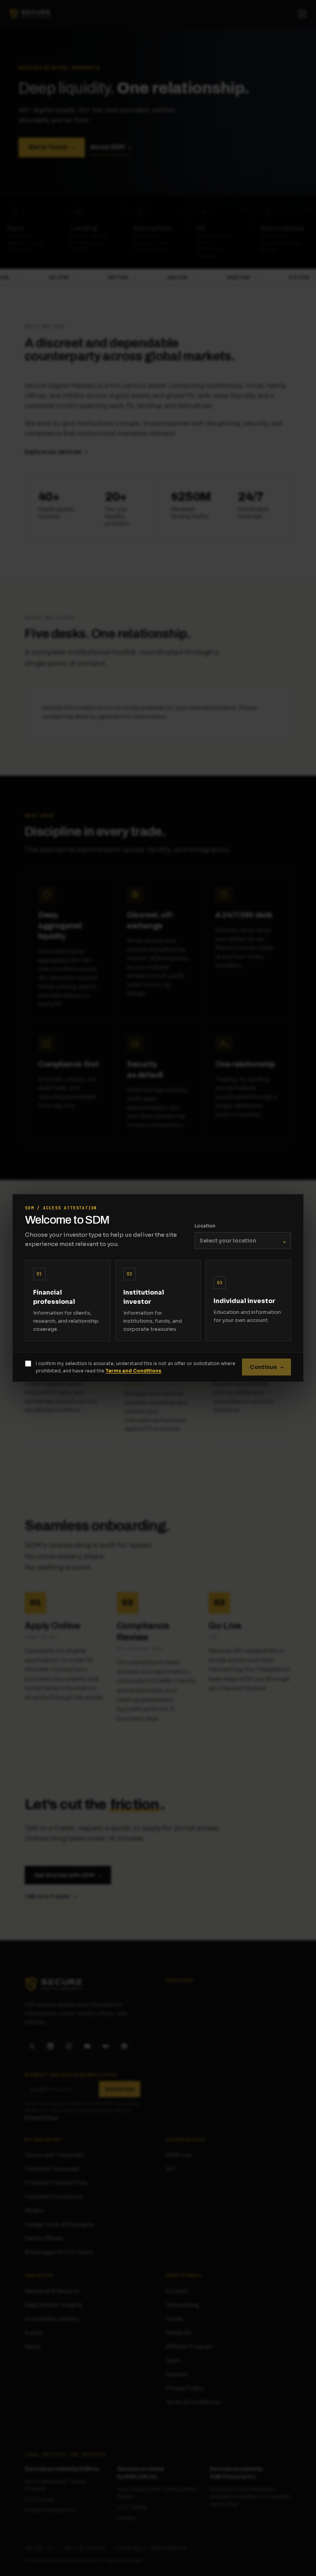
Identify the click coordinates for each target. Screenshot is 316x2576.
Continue (266, 1367)
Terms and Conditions (133, 1371)
